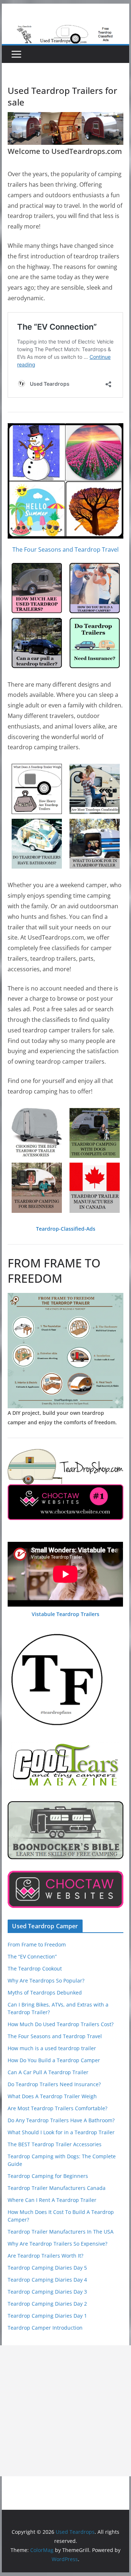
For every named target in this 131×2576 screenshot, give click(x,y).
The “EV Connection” (32, 1956)
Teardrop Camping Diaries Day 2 (47, 2304)
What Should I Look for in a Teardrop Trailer (61, 2132)
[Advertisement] (65, 2411)
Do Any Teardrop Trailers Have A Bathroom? (61, 2120)
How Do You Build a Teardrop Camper (54, 2060)
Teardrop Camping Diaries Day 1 (47, 2316)
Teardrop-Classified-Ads (66, 1229)
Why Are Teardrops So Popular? (46, 1980)
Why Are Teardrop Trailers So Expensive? (57, 2244)
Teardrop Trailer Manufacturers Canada (57, 2188)
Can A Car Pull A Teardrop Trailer (48, 2072)
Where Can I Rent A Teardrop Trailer (52, 2200)
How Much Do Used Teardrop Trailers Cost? (61, 2024)
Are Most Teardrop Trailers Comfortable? (57, 2108)
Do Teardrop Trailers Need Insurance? (54, 2084)
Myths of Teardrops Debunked (45, 1992)
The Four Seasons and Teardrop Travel (65, 549)
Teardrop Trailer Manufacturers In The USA (61, 2232)
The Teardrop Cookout (35, 1968)
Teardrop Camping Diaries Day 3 (47, 2292)
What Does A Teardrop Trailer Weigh (52, 2096)
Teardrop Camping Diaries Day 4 (47, 2280)
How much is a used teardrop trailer (52, 2048)
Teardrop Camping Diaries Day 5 (47, 2268)
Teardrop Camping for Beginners (48, 2176)
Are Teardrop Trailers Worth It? (45, 2256)
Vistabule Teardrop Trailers (65, 1614)
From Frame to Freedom (37, 1944)
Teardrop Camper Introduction (45, 2328)
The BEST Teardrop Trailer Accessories (55, 2144)
